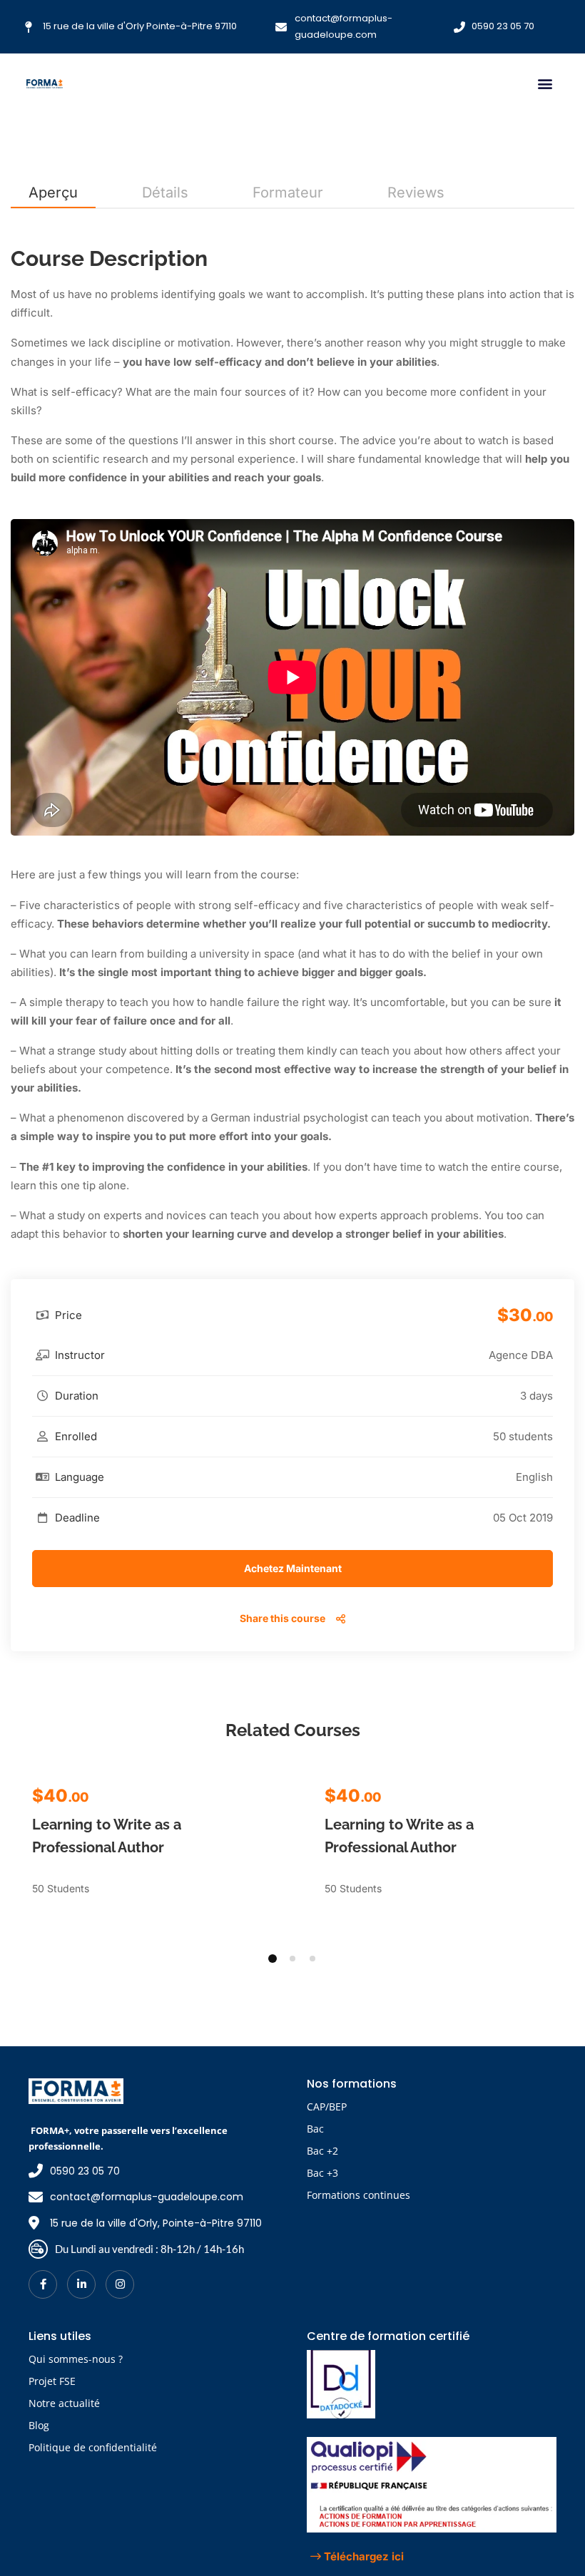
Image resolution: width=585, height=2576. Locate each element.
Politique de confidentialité (93, 2447)
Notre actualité (64, 2403)
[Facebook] (43, 2284)
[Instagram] (120, 2284)
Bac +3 (322, 2173)
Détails (165, 193)
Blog (39, 2425)
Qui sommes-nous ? (76, 2359)
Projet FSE (52, 2381)
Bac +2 (322, 2151)
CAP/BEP (327, 2107)
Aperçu (53, 193)
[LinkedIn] (81, 2284)
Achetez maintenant (293, 1568)
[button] (545, 83)
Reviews (416, 193)
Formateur (288, 193)
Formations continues (358, 2195)
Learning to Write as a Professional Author (107, 1836)
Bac (315, 2129)
